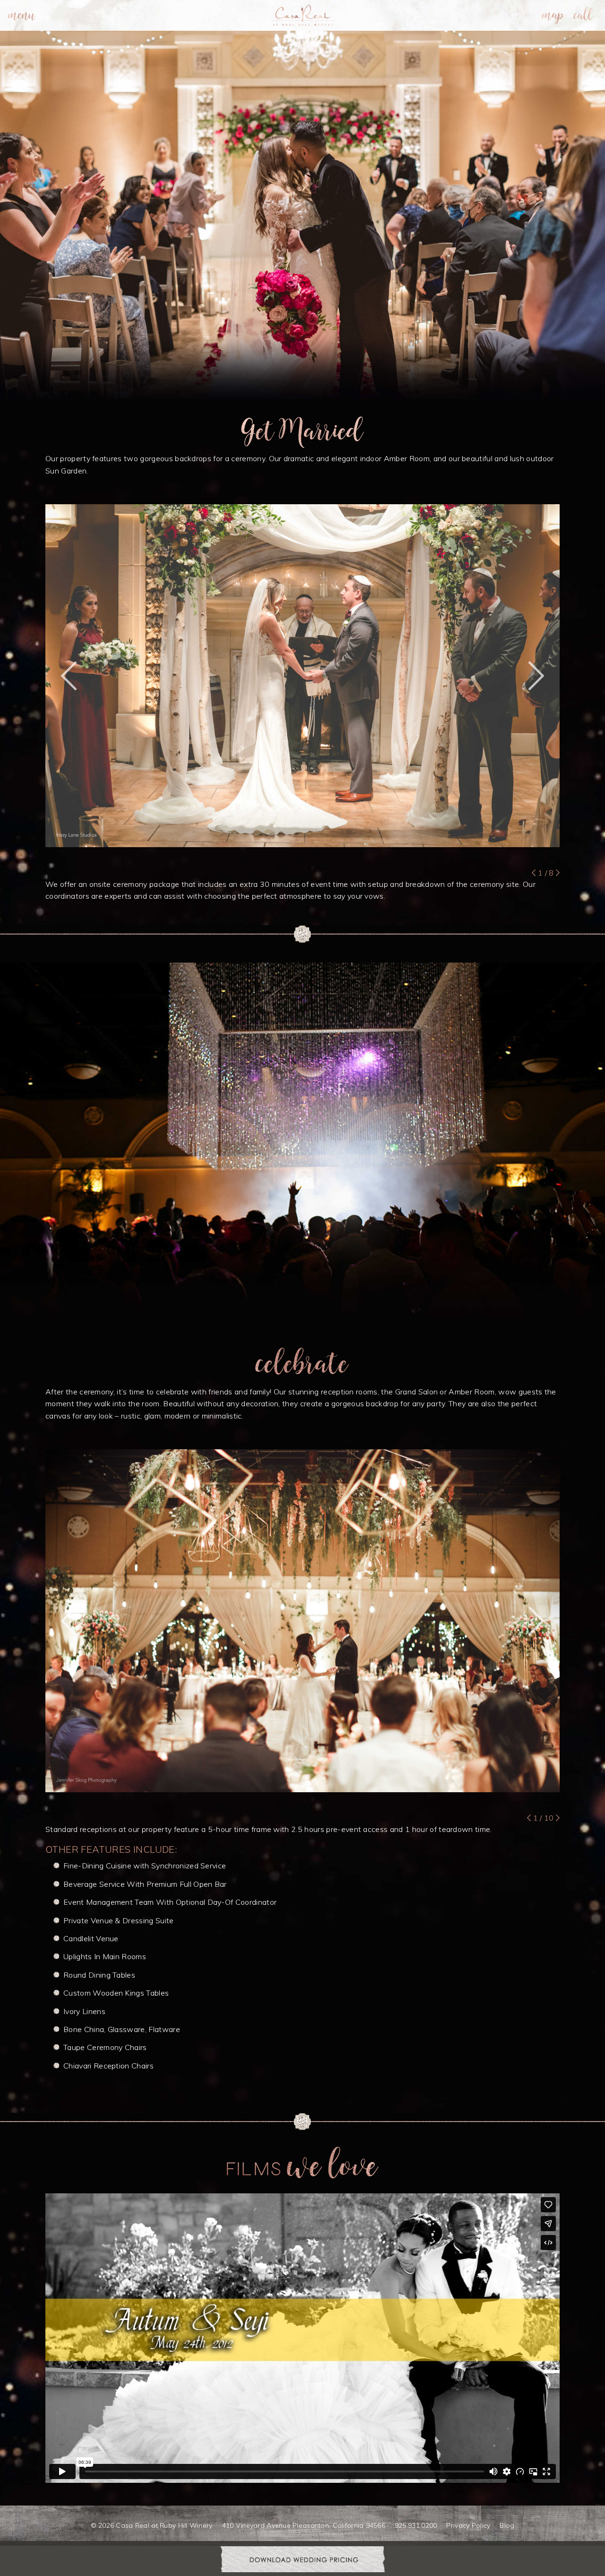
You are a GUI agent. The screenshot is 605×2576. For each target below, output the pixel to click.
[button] (69, 676)
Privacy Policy (468, 2525)
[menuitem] (22, 15)
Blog (507, 2525)
